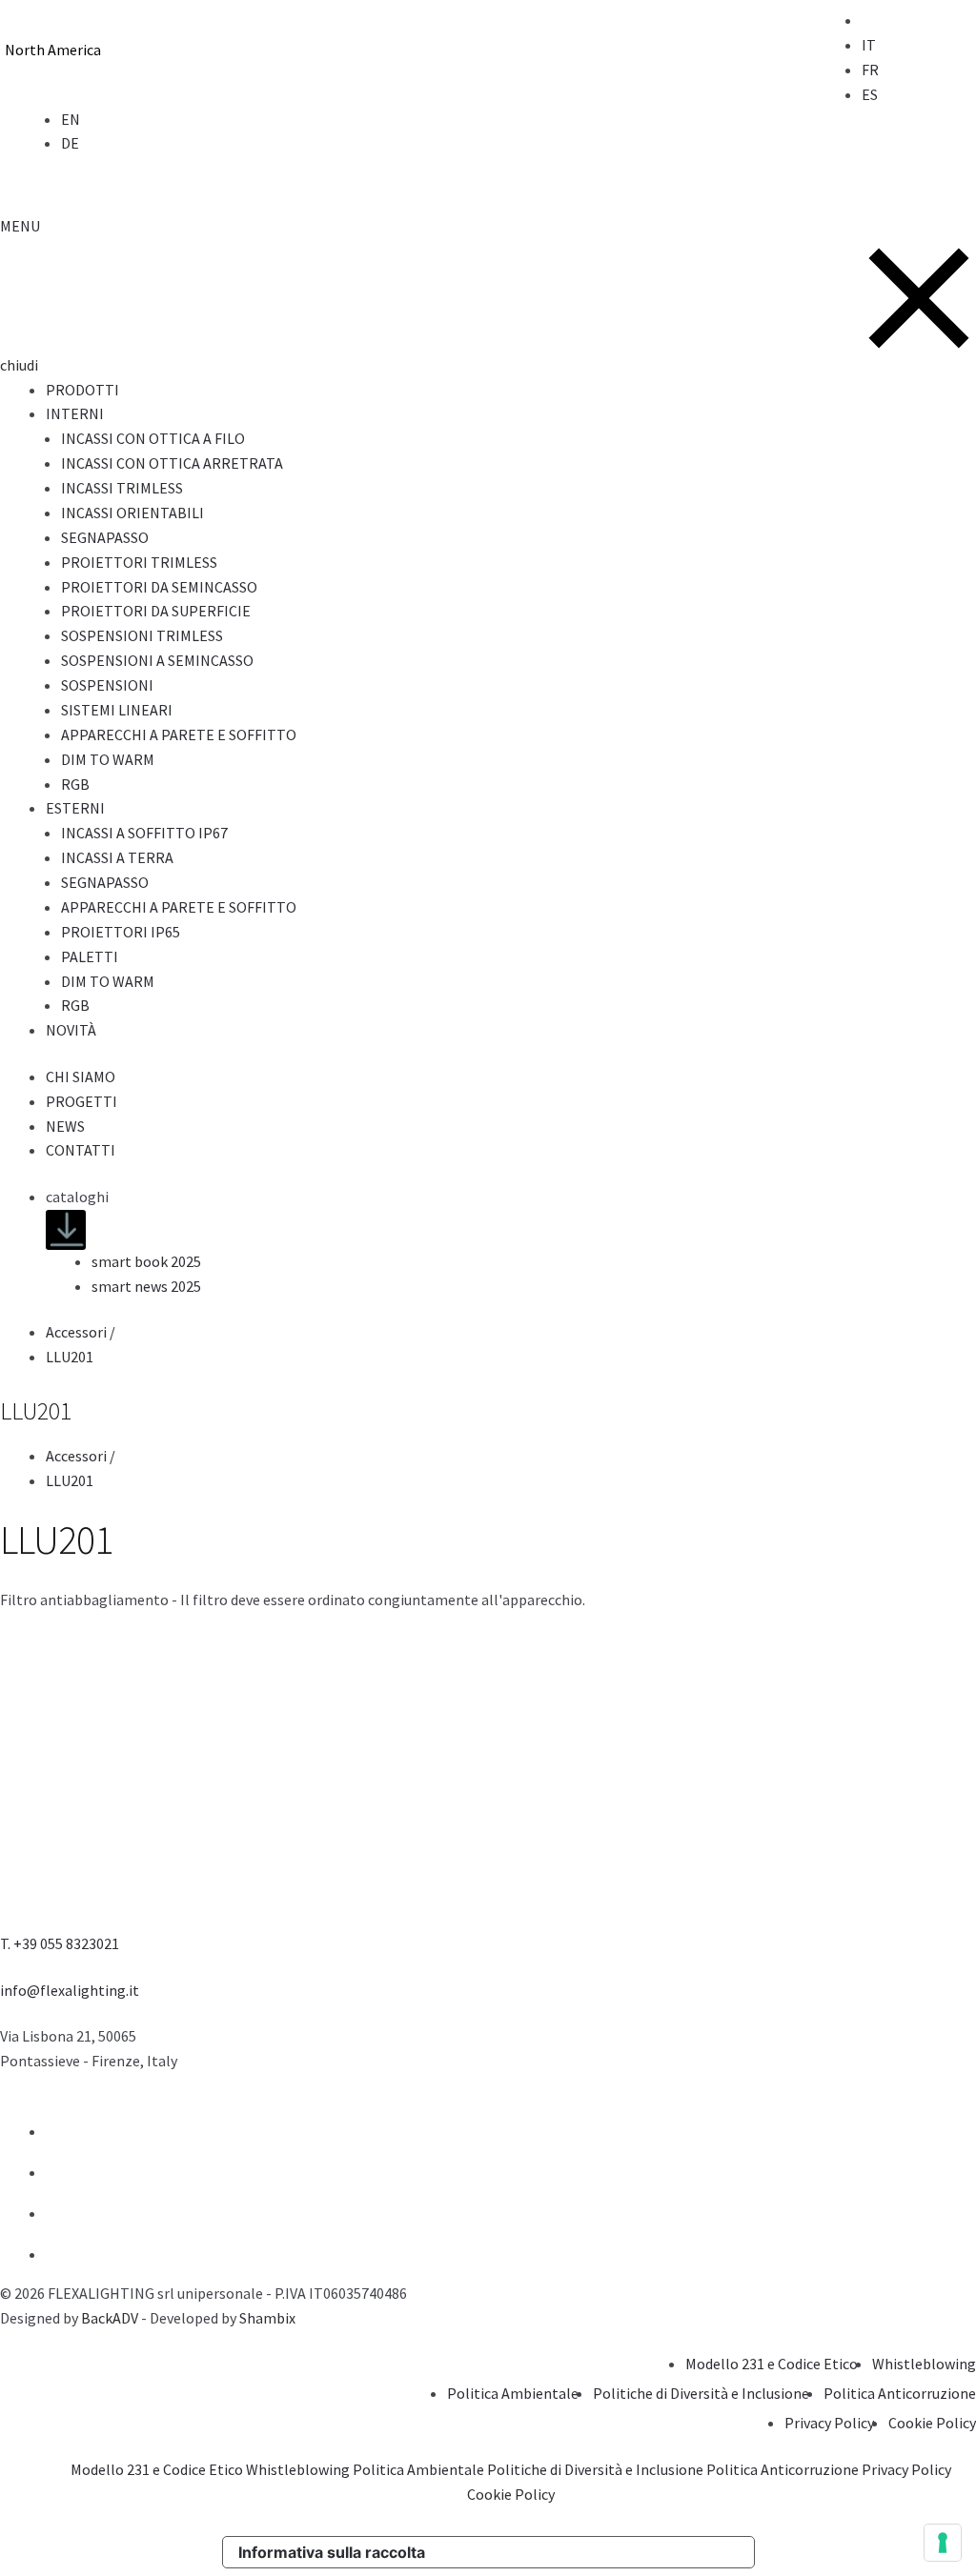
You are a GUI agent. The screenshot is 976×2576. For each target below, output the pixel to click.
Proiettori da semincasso (159, 587)
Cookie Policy (932, 2423)
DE (70, 143)
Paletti (90, 956)
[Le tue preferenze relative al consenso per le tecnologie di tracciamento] (943, 2543)
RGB (75, 784)
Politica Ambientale (513, 2393)
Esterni (75, 808)
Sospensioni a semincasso (157, 660)
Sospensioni (107, 685)
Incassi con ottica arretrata (172, 463)
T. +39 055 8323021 (60, 1943)
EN (71, 119)
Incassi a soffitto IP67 (144, 833)
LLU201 (70, 1357)
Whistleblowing (924, 2364)
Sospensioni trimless (142, 635)
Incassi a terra (117, 857)
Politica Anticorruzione (900, 2393)
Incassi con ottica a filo (153, 438)
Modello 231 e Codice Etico (772, 2364)
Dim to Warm (108, 759)
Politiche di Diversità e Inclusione (701, 2393)
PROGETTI (81, 1101)
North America (53, 50)
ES (870, 94)
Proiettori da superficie (156, 611)
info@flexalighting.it (70, 1990)
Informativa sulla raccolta (332, 2552)
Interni (75, 413)
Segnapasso (105, 537)
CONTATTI (81, 1150)
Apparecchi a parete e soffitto (179, 735)
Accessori (82, 1332)
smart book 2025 (146, 1261)
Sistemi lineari (117, 710)
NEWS (65, 1126)
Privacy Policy (829, 2423)
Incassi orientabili (132, 513)
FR (870, 70)
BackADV (110, 2318)
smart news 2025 (146, 1286)
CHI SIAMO (81, 1077)
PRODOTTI (82, 390)
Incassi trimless (122, 488)
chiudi (19, 365)
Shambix (267, 2318)
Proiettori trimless (139, 562)
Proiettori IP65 (121, 932)
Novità (71, 1030)
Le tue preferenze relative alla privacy (598, 2552)
